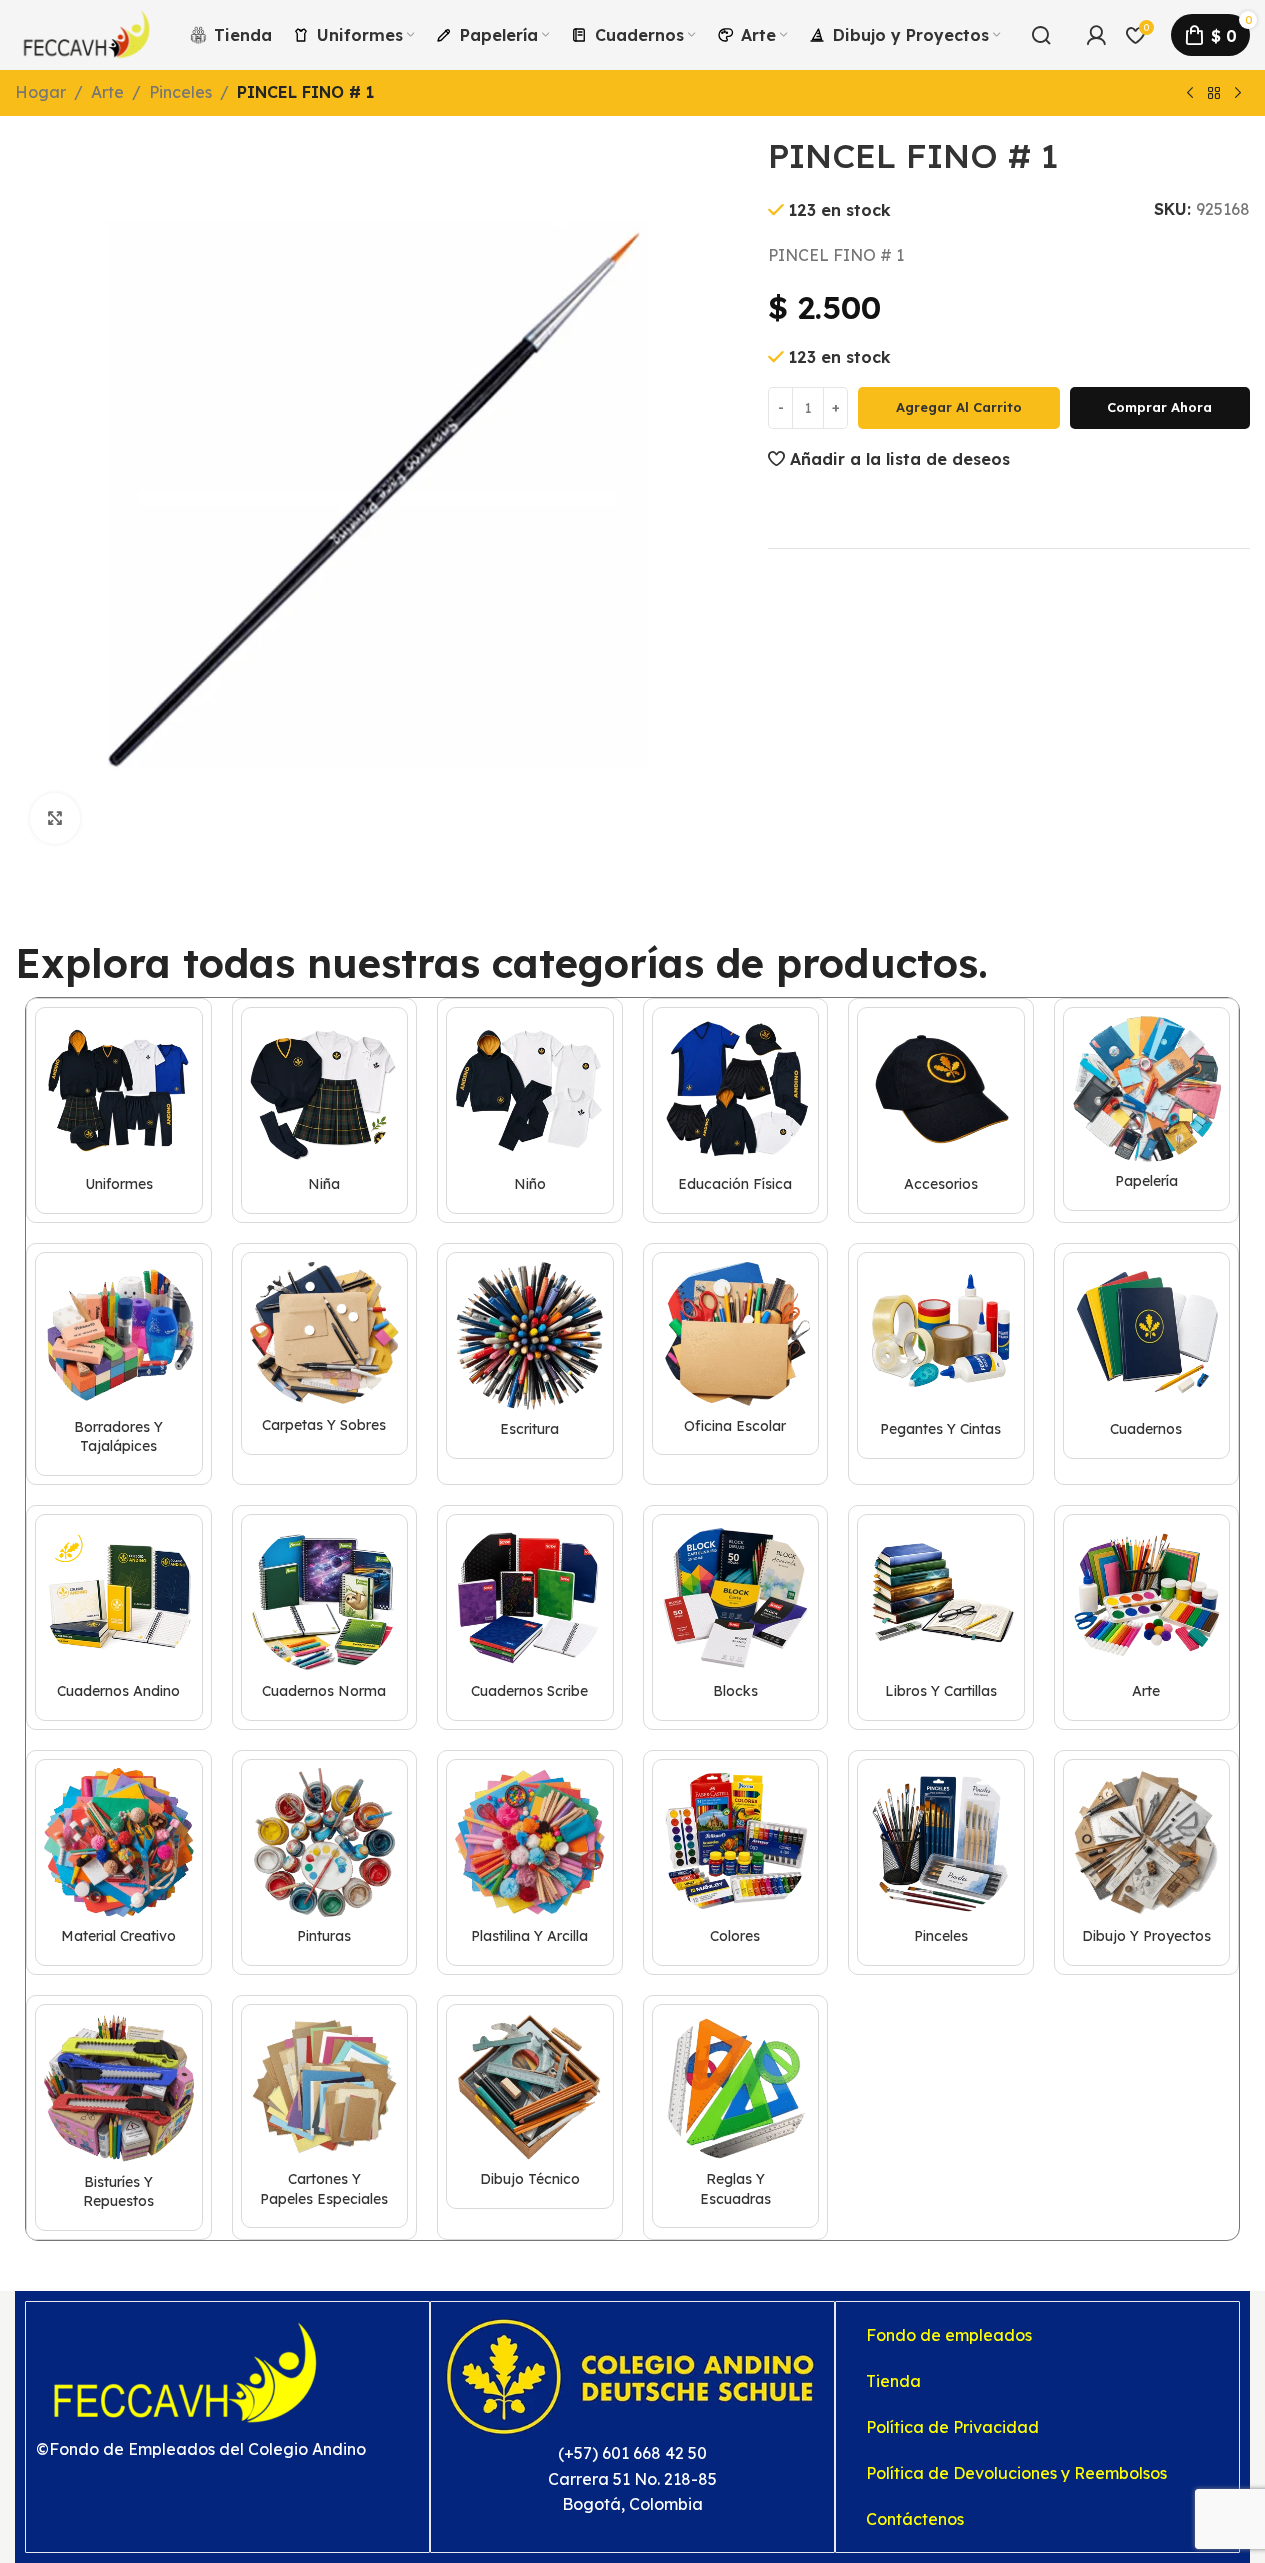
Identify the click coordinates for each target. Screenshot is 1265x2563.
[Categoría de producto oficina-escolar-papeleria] (736, 1354)
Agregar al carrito (959, 406)
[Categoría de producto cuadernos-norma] (325, 1617)
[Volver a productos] (1214, 94)
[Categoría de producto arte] (1147, 1617)
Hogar (40, 92)
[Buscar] (1041, 35)
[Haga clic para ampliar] (55, 818)
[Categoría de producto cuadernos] (1147, 1355)
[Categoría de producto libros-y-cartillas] (941, 1617)
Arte (107, 92)
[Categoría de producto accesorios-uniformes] (941, 1110)
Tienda (893, 2381)
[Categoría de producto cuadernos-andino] (119, 1617)
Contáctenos (915, 2519)
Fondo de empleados (949, 2335)
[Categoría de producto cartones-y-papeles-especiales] (325, 2116)
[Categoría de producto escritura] (530, 1355)
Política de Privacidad (952, 2427)
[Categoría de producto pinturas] (325, 1862)
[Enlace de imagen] (186, 2372)
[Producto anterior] (1190, 94)
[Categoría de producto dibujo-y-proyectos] (1147, 1862)
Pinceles (180, 92)
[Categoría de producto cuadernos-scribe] (530, 1617)
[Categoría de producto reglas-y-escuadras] (736, 2116)
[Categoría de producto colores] (736, 1862)
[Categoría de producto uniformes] (119, 1110)
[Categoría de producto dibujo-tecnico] (530, 2106)
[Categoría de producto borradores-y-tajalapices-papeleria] (119, 1364)
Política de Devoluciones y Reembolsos (1016, 2473)
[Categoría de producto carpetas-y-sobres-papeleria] (325, 1353)
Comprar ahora (1159, 406)
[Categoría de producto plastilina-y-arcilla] (530, 1862)
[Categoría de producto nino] (530, 1110)
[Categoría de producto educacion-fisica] (736, 1110)
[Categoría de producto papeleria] (1147, 1109)
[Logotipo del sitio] (87, 33)
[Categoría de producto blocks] (736, 1617)
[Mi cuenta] (1096, 35)
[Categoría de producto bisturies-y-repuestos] (119, 2117)
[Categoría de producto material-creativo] (119, 1862)
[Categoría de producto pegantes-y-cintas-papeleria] (941, 1355)
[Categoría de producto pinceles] (941, 1862)
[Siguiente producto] (1238, 94)
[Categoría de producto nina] (325, 1110)
